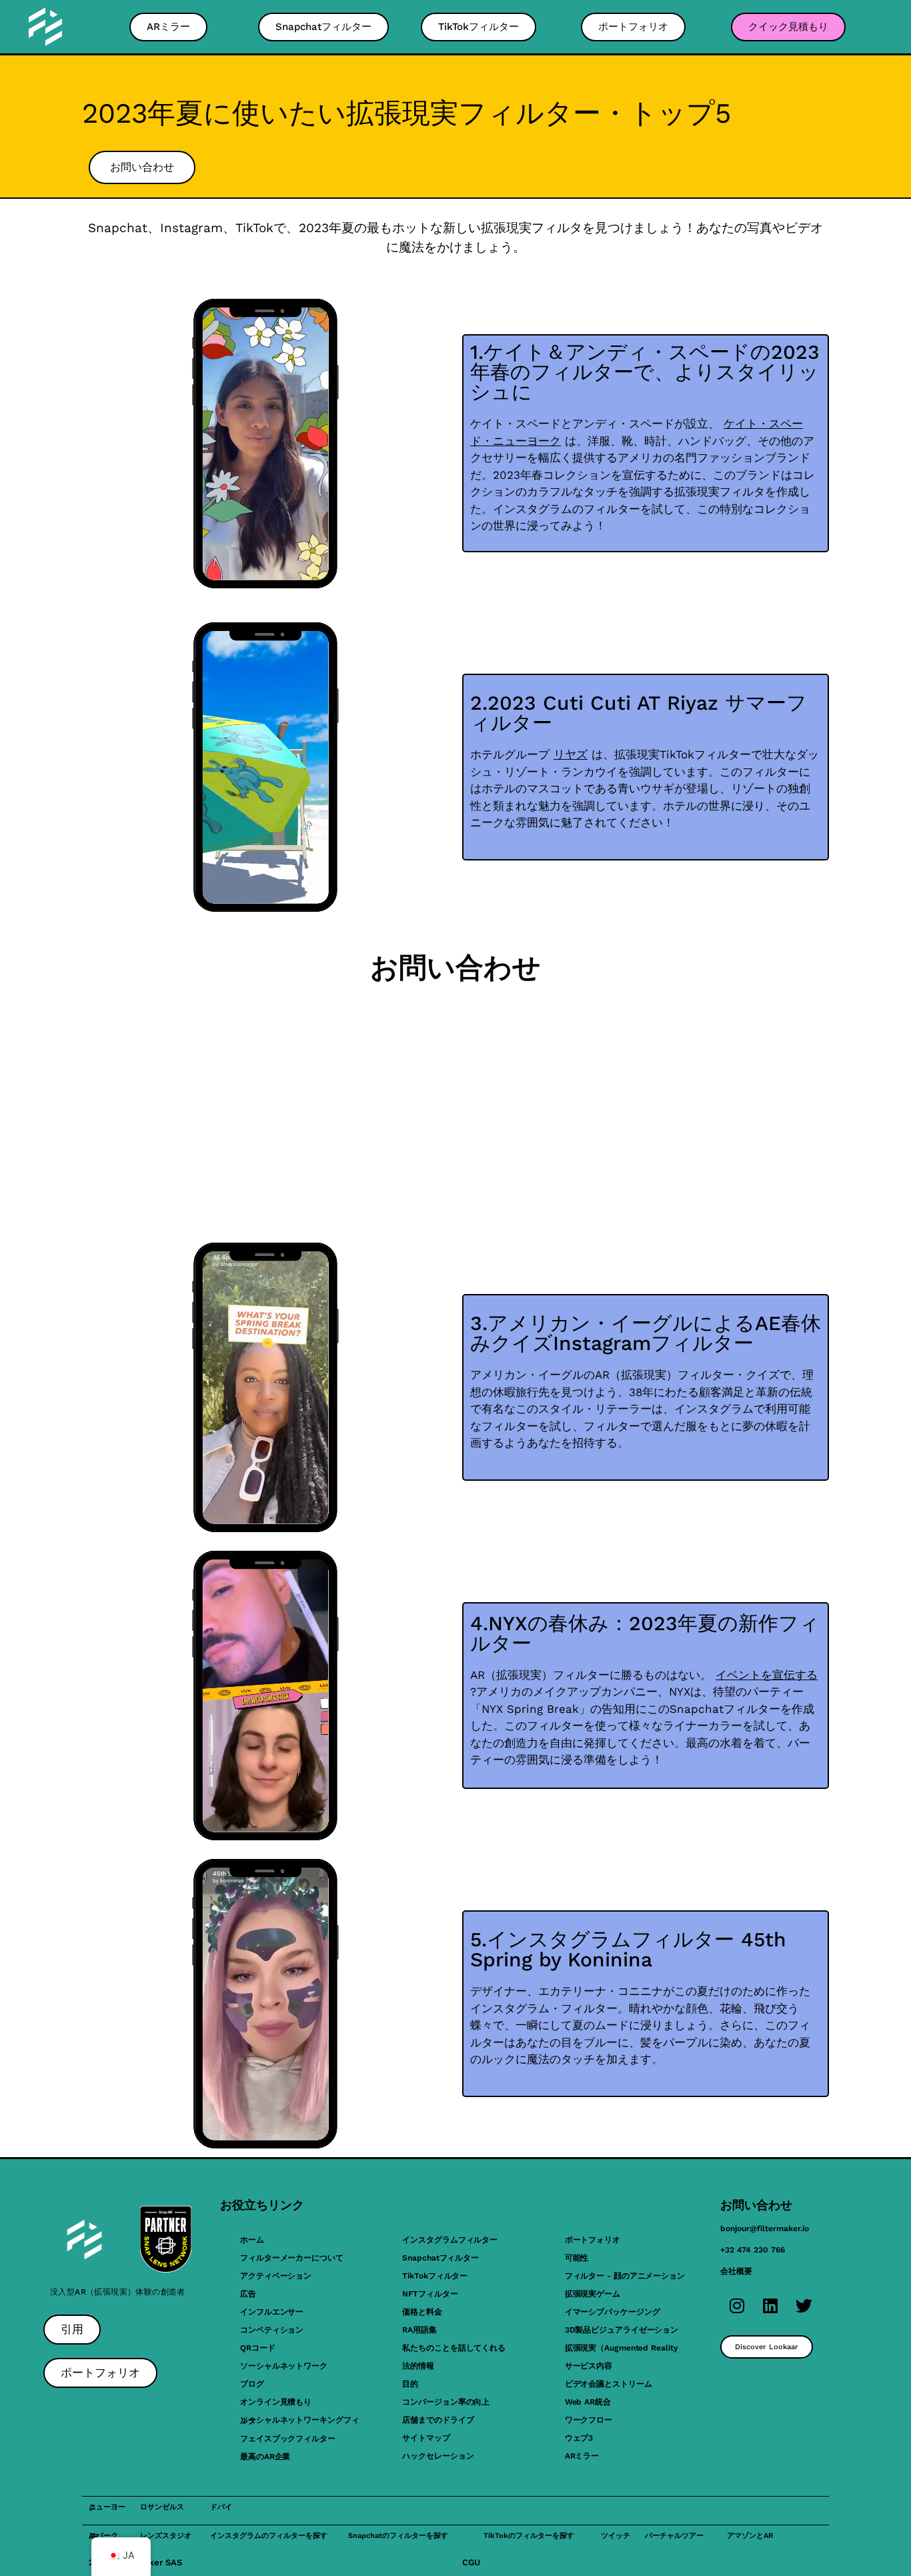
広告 (248, 2294)
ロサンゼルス (162, 2507)
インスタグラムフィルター (450, 2240)
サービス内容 (589, 2366)
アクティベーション (276, 2276)
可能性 (577, 2258)
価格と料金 (422, 2312)
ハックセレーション (438, 2456)
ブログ (252, 2384)
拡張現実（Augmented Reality (622, 2348)
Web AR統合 (588, 2402)
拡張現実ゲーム (593, 2294)
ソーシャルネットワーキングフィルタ (300, 2420)
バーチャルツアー (674, 2536)
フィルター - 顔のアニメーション (625, 2276)
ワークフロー (589, 2420)
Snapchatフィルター (440, 2258)
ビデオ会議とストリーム (609, 2384)
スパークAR (103, 2536)
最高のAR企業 (265, 2457)
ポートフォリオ (593, 2240)
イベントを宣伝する (767, 1675)
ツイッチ (616, 2536)
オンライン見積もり (276, 2402)
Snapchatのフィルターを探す (398, 2536)
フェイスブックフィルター (288, 2439)
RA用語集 (419, 2330)
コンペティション (272, 2330)
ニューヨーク (107, 2507)
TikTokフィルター (435, 2276)
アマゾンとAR (750, 2536)
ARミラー (582, 2456)
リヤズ (571, 754)
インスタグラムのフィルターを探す (269, 2536)
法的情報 (418, 2366)
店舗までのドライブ (438, 2420)
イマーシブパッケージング (613, 2312)
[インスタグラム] (737, 2305)
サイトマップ (426, 2438)
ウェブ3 (579, 2438)
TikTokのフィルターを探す (529, 2536)
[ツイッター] (804, 2305)
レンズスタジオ (166, 2536)
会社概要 (736, 2271)
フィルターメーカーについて (292, 2258)
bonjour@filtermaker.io (765, 2228)
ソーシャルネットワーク (284, 2366)
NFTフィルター (430, 2294)
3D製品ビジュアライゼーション (622, 2330)
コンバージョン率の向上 (446, 2402)
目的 (410, 2384)
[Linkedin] (770, 2305)
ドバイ (221, 2507)
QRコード (258, 2348)
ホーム (252, 2240)
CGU (471, 2562)
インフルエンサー (272, 2312)
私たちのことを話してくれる (454, 2348)
